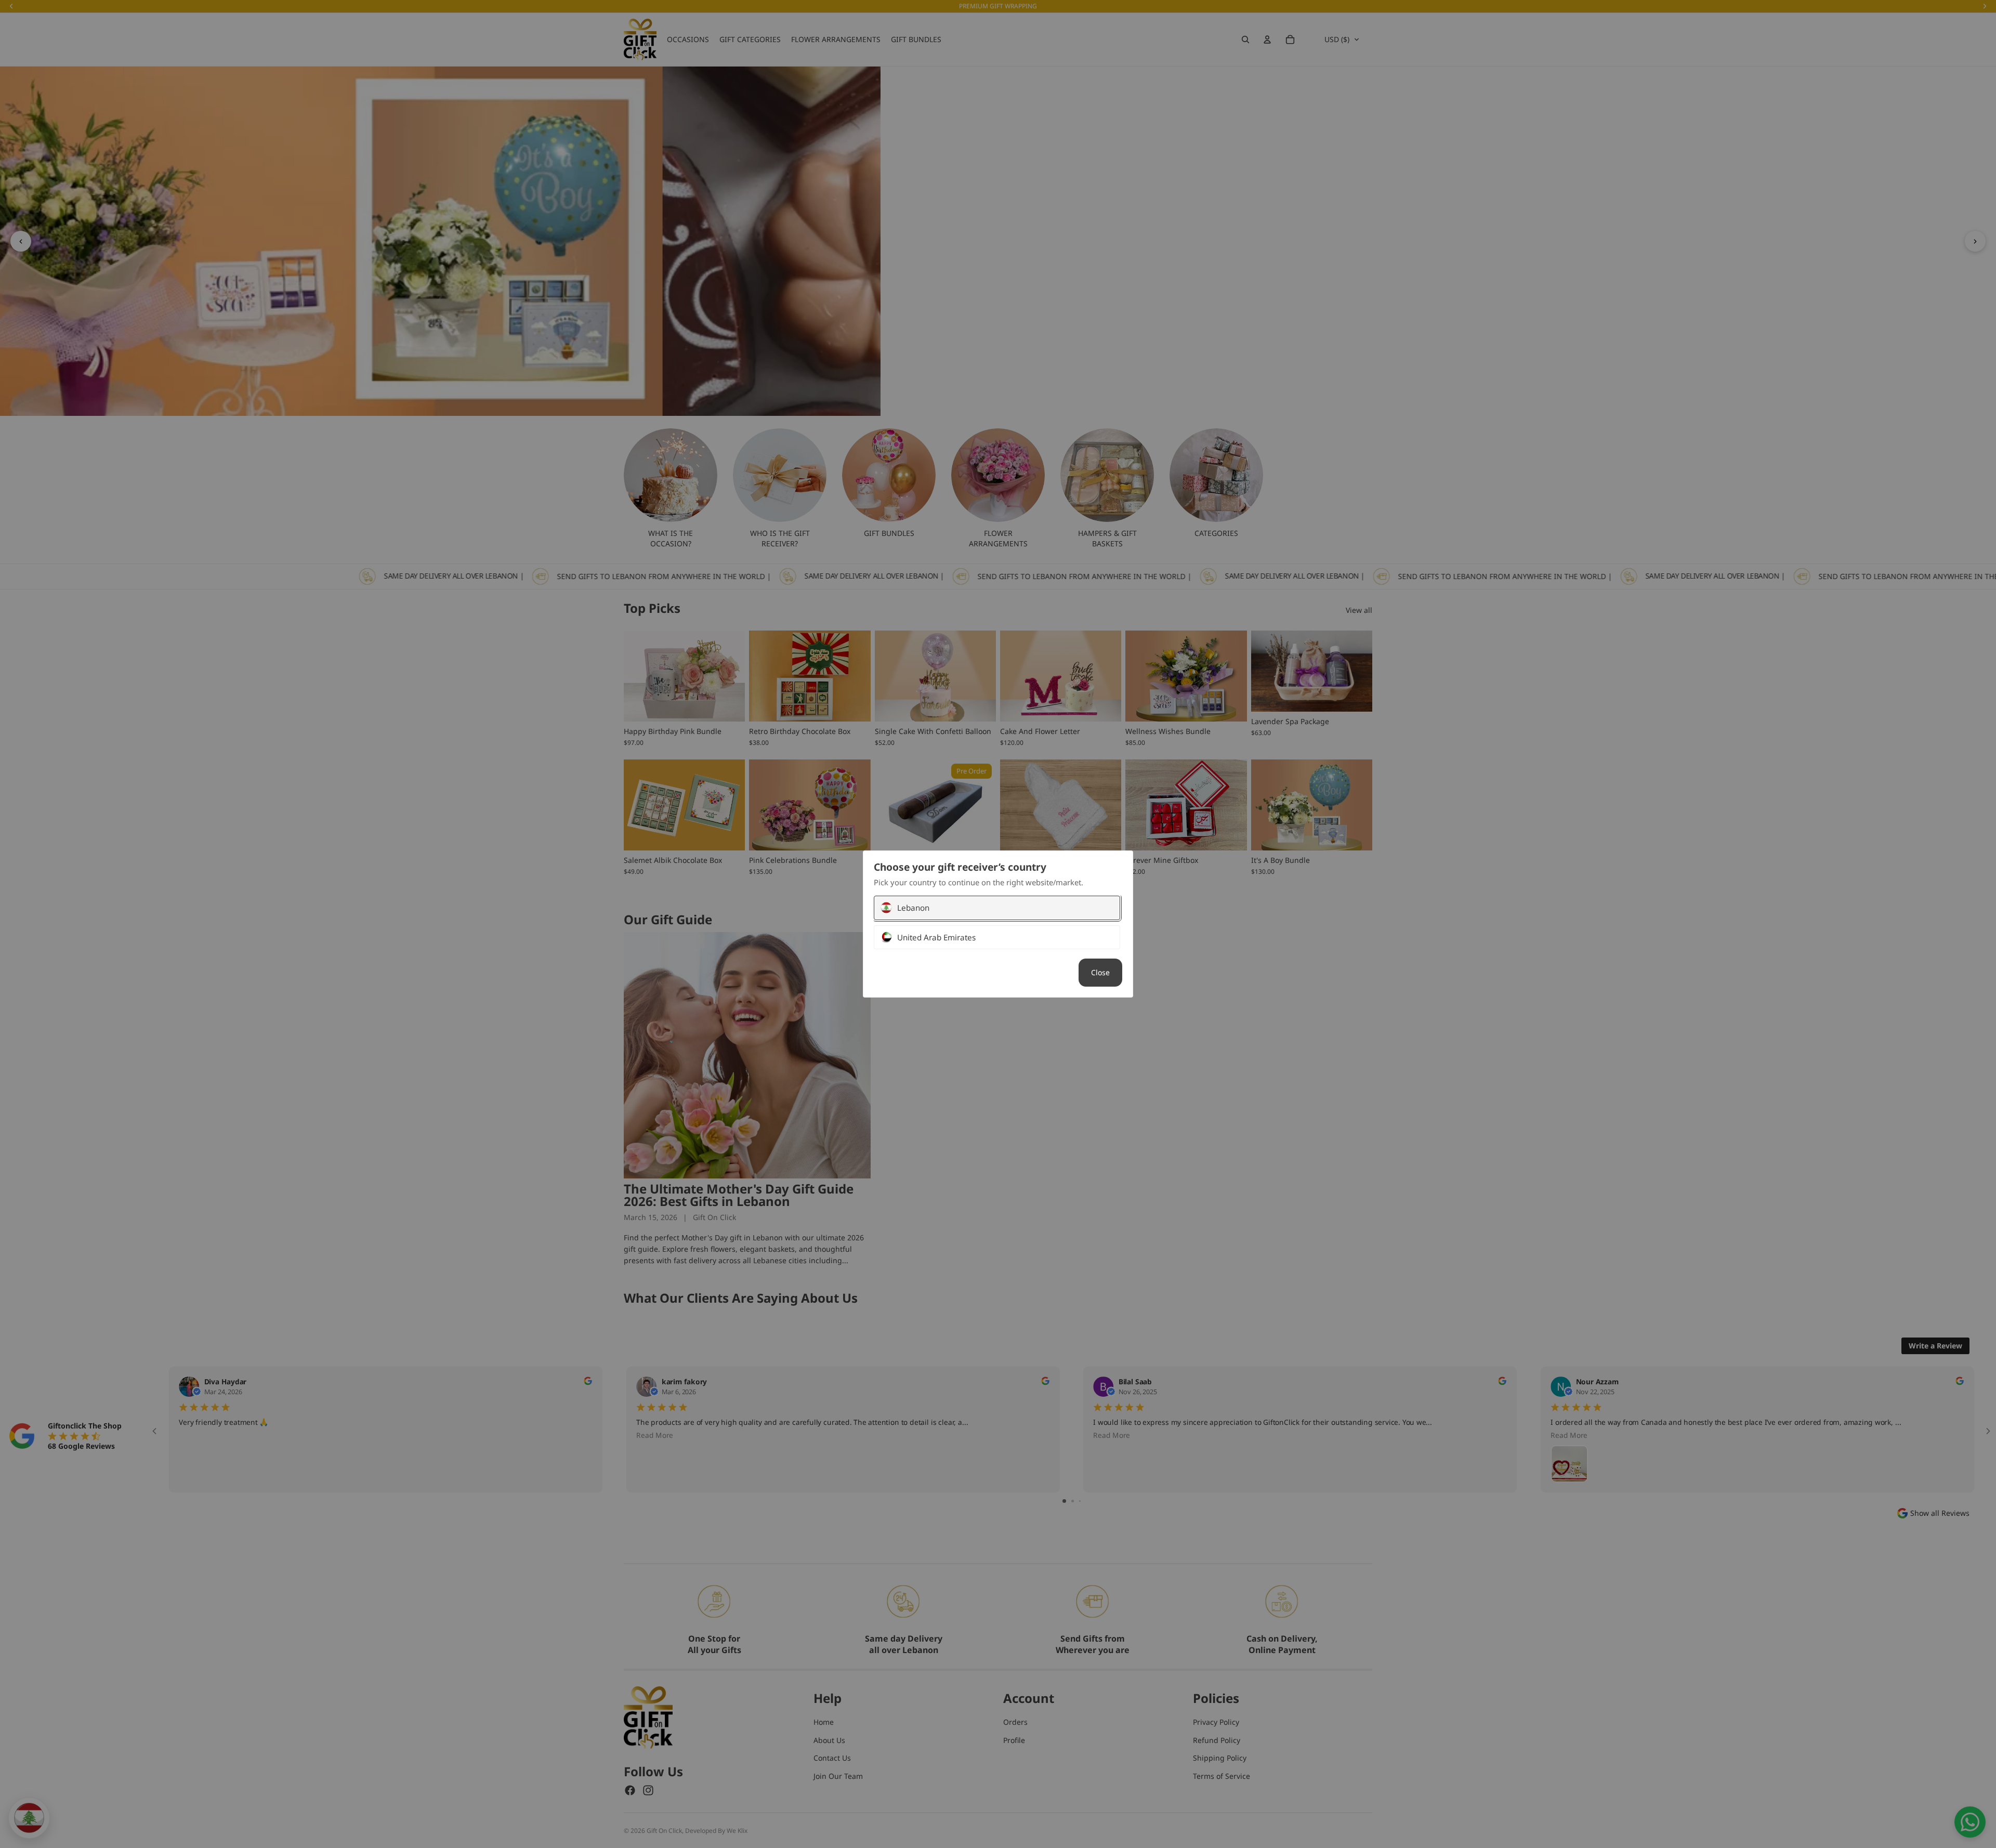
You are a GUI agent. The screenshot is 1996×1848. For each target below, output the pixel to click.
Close (1100, 972)
